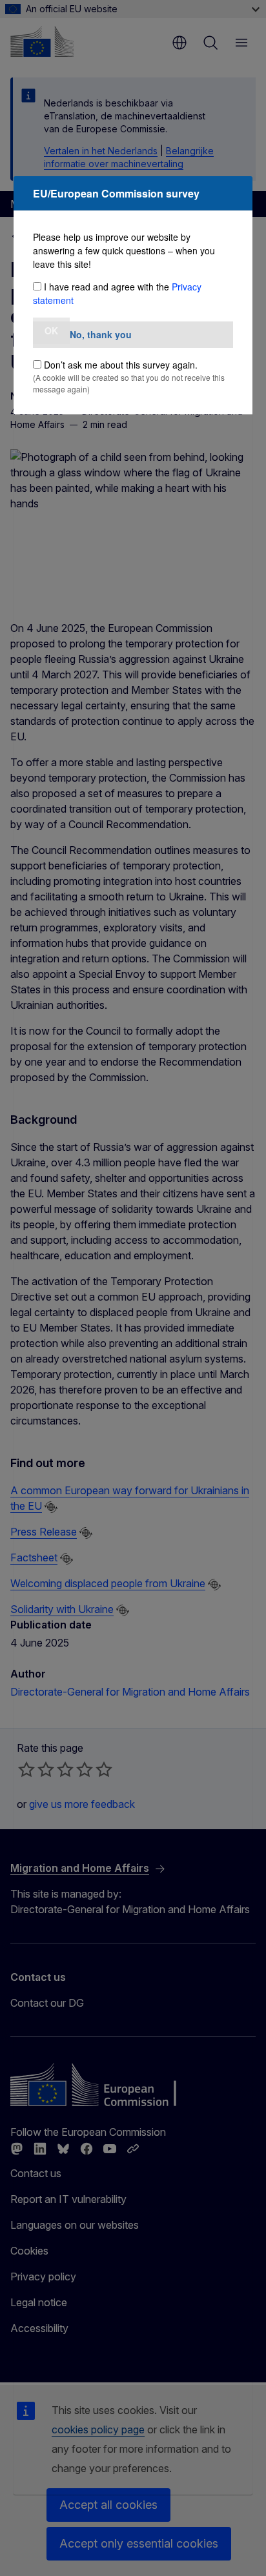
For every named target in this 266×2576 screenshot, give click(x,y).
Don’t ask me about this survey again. (121, 365)
